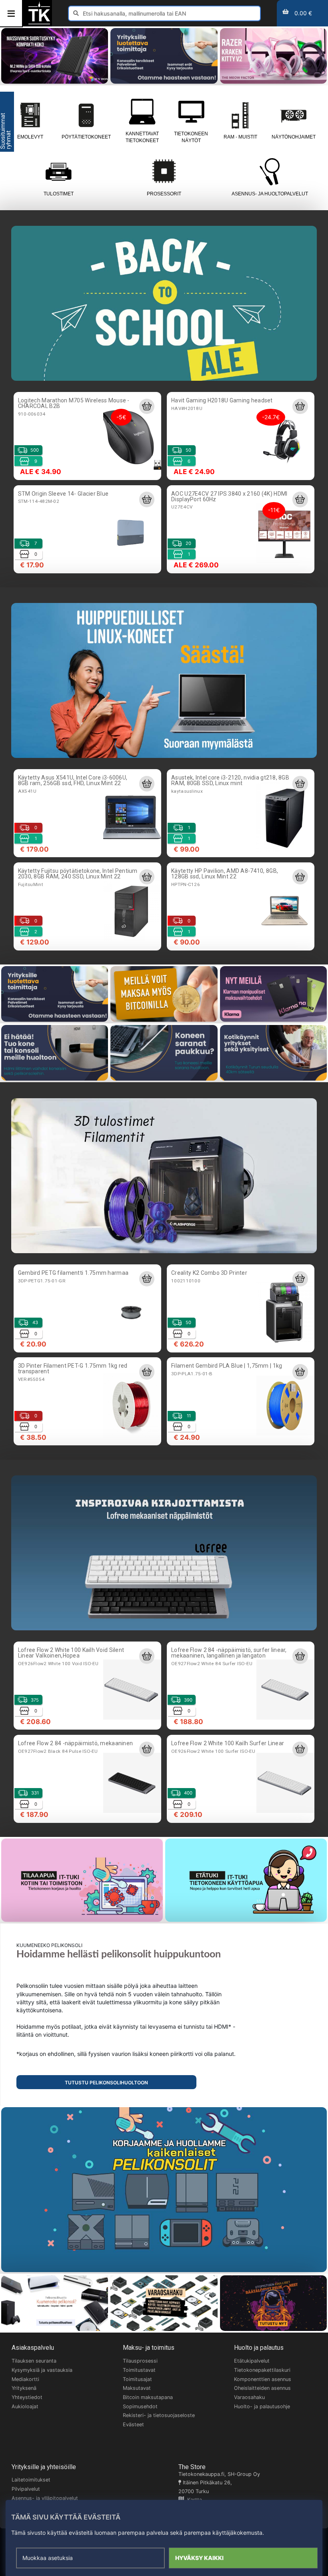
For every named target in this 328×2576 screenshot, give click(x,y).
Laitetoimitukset (31, 2480)
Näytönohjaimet (294, 137)
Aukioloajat (25, 2406)
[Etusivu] (39, 23)
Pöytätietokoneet (86, 137)
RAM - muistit (240, 137)
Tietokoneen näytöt (191, 137)
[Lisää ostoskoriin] (147, 406)
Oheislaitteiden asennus (262, 2388)
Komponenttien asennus (263, 2379)
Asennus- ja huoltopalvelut (270, 194)
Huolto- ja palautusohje (262, 2406)
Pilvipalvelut (26, 2489)
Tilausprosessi (140, 2361)
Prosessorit (164, 194)
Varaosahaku (249, 2397)
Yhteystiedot (27, 2397)
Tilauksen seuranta (34, 2361)
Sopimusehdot (140, 2406)
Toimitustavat (139, 2370)
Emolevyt (30, 137)
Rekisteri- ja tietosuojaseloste (159, 2415)
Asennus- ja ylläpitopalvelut (45, 2498)
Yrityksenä (24, 2388)
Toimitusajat (137, 2379)
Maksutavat (137, 2388)
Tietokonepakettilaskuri (262, 2370)
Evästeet (133, 2424)
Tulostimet (59, 194)
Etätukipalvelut (252, 2361)
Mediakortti (25, 2379)
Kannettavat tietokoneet (142, 137)
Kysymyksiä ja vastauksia (42, 2370)
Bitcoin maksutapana (148, 2397)
